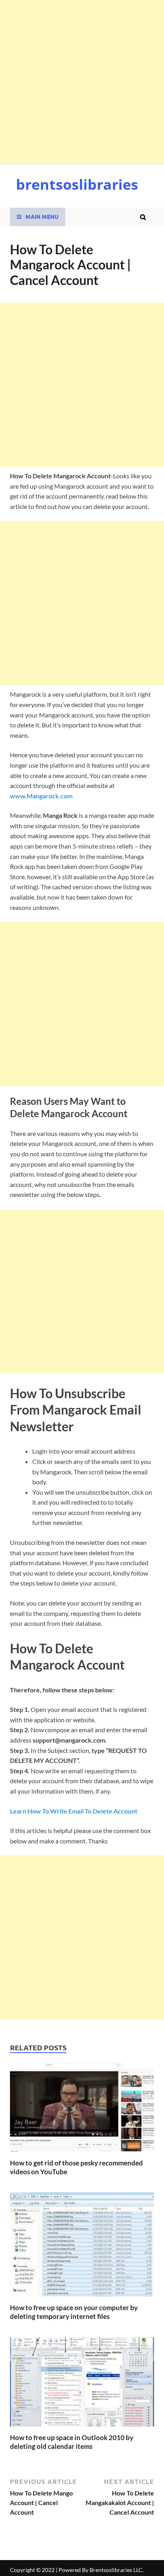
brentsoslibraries (77, 184)
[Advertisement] (82, 82)
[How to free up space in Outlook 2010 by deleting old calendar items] (82, 2428)
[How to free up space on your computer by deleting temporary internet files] (82, 2298)
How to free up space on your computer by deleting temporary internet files (74, 2312)
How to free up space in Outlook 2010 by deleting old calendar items (72, 2442)
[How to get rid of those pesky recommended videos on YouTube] (82, 2154)
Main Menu (42, 216)
